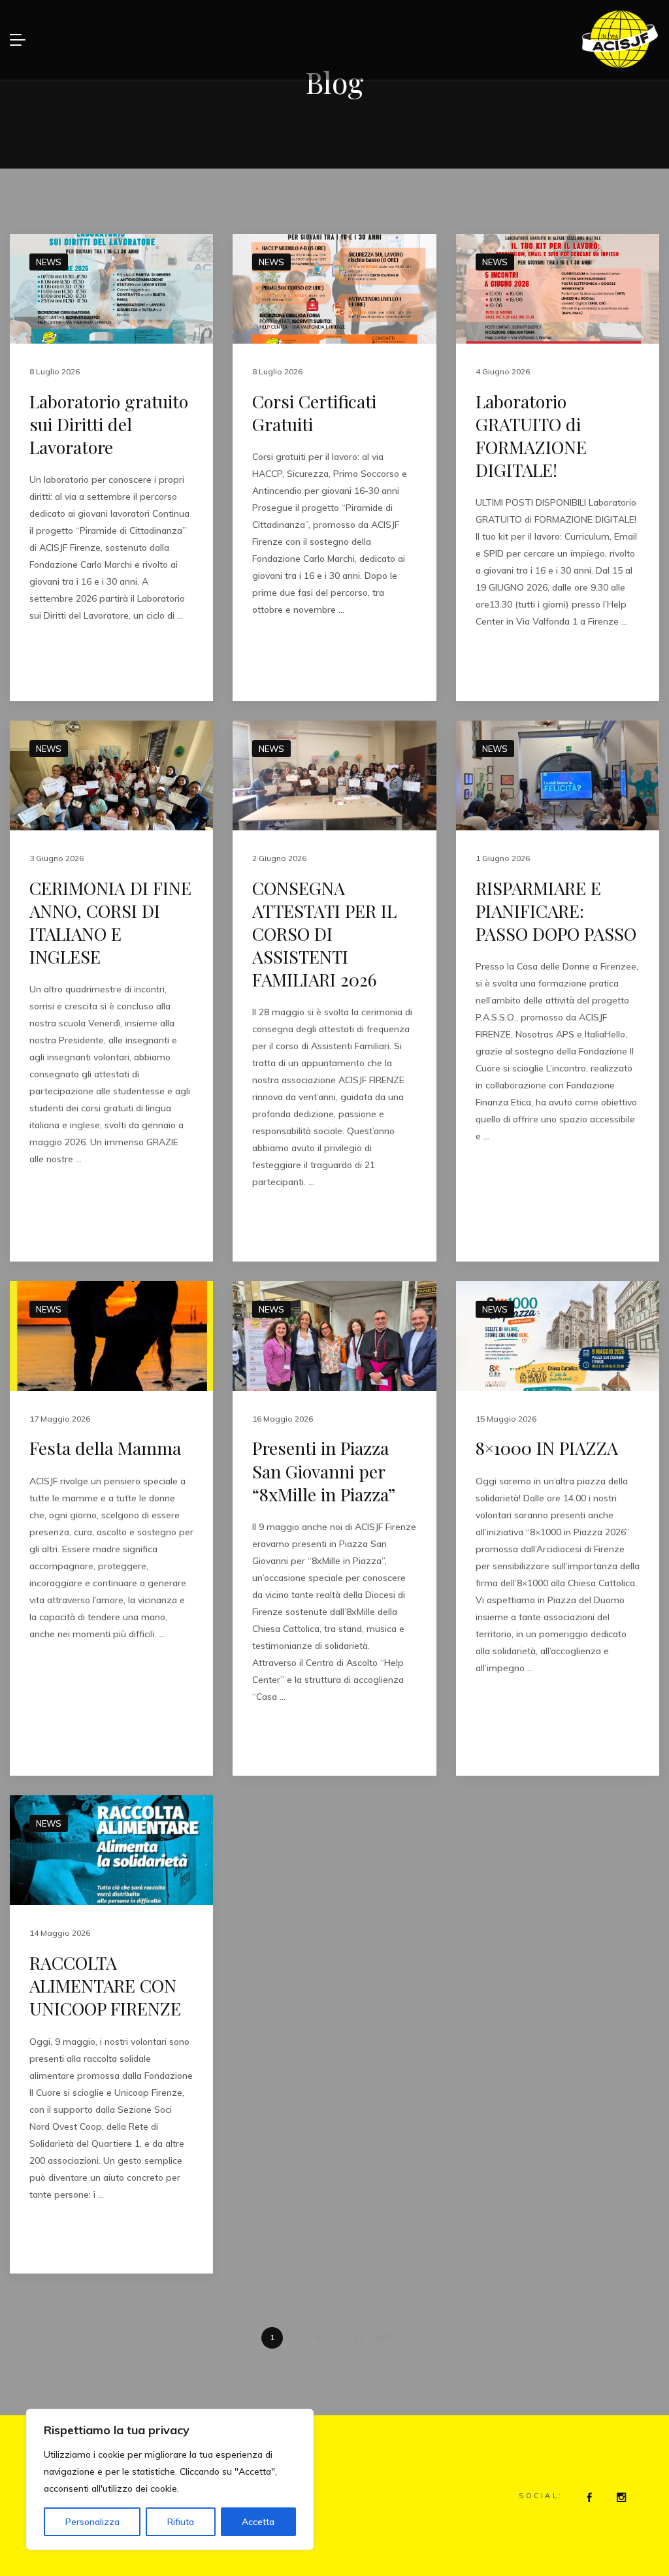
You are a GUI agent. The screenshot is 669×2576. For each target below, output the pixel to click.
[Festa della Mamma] (111, 1336)
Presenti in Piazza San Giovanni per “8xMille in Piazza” (324, 1471)
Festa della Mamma (105, 1448)
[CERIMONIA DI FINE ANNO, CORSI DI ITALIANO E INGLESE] (111, 775)
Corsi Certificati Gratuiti (314, 413)
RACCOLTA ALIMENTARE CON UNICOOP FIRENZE (105, 1985)
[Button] (587, 2497)
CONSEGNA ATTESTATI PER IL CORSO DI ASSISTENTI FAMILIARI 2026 (324, 934)
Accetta (258, 2522)
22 (359, 2337)
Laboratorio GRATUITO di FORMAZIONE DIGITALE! (531, 435)
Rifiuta (181, 2522)
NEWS (49, 262)
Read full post (67, 662)
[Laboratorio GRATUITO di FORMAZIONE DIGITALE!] (558, 289)
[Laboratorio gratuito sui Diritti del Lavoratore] (111, 289)
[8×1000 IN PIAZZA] (558, 1336)
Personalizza (92, 2522)
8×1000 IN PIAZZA (547, 1448)
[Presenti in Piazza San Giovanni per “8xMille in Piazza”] (334, 1336)
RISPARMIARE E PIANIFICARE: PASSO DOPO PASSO (556, 911)
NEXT (387, 2337)
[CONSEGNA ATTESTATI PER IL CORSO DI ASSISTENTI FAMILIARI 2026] (334, 775)
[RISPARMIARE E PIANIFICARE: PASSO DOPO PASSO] (558, 775)
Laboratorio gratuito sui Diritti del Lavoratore (109, 424)
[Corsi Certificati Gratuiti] (334, 289)
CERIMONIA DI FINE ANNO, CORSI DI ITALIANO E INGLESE (110, 922)
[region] (170, 2479)
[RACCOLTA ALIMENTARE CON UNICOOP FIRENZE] (111, 1850)
